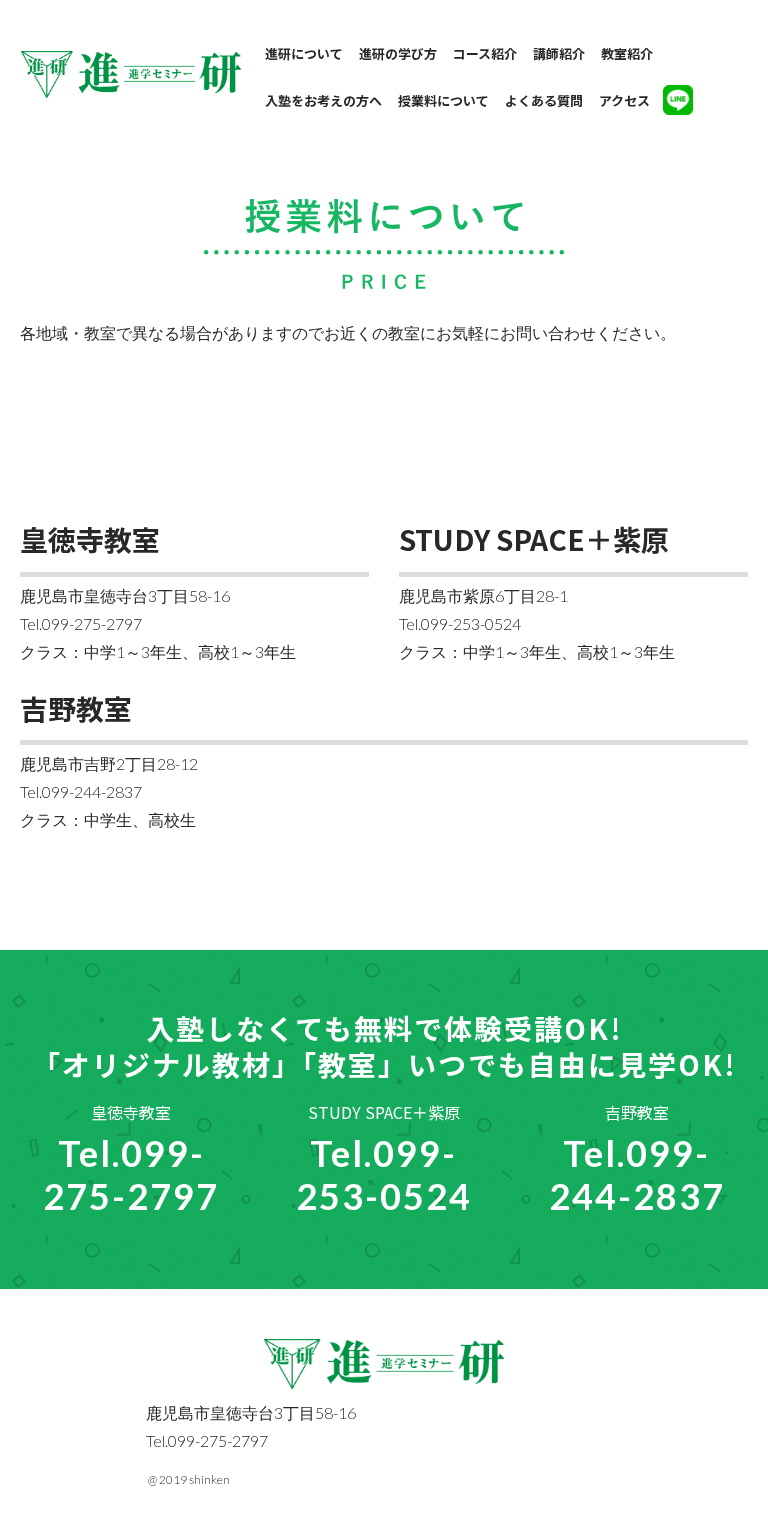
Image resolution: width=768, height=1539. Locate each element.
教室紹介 (627, 53)
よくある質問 (544, 100)
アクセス (624, 100)
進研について (304, 53)
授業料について (443, 100)
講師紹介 (559, 53)
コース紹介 (485, 53)
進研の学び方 (398, 53)
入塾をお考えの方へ (323, 100)
